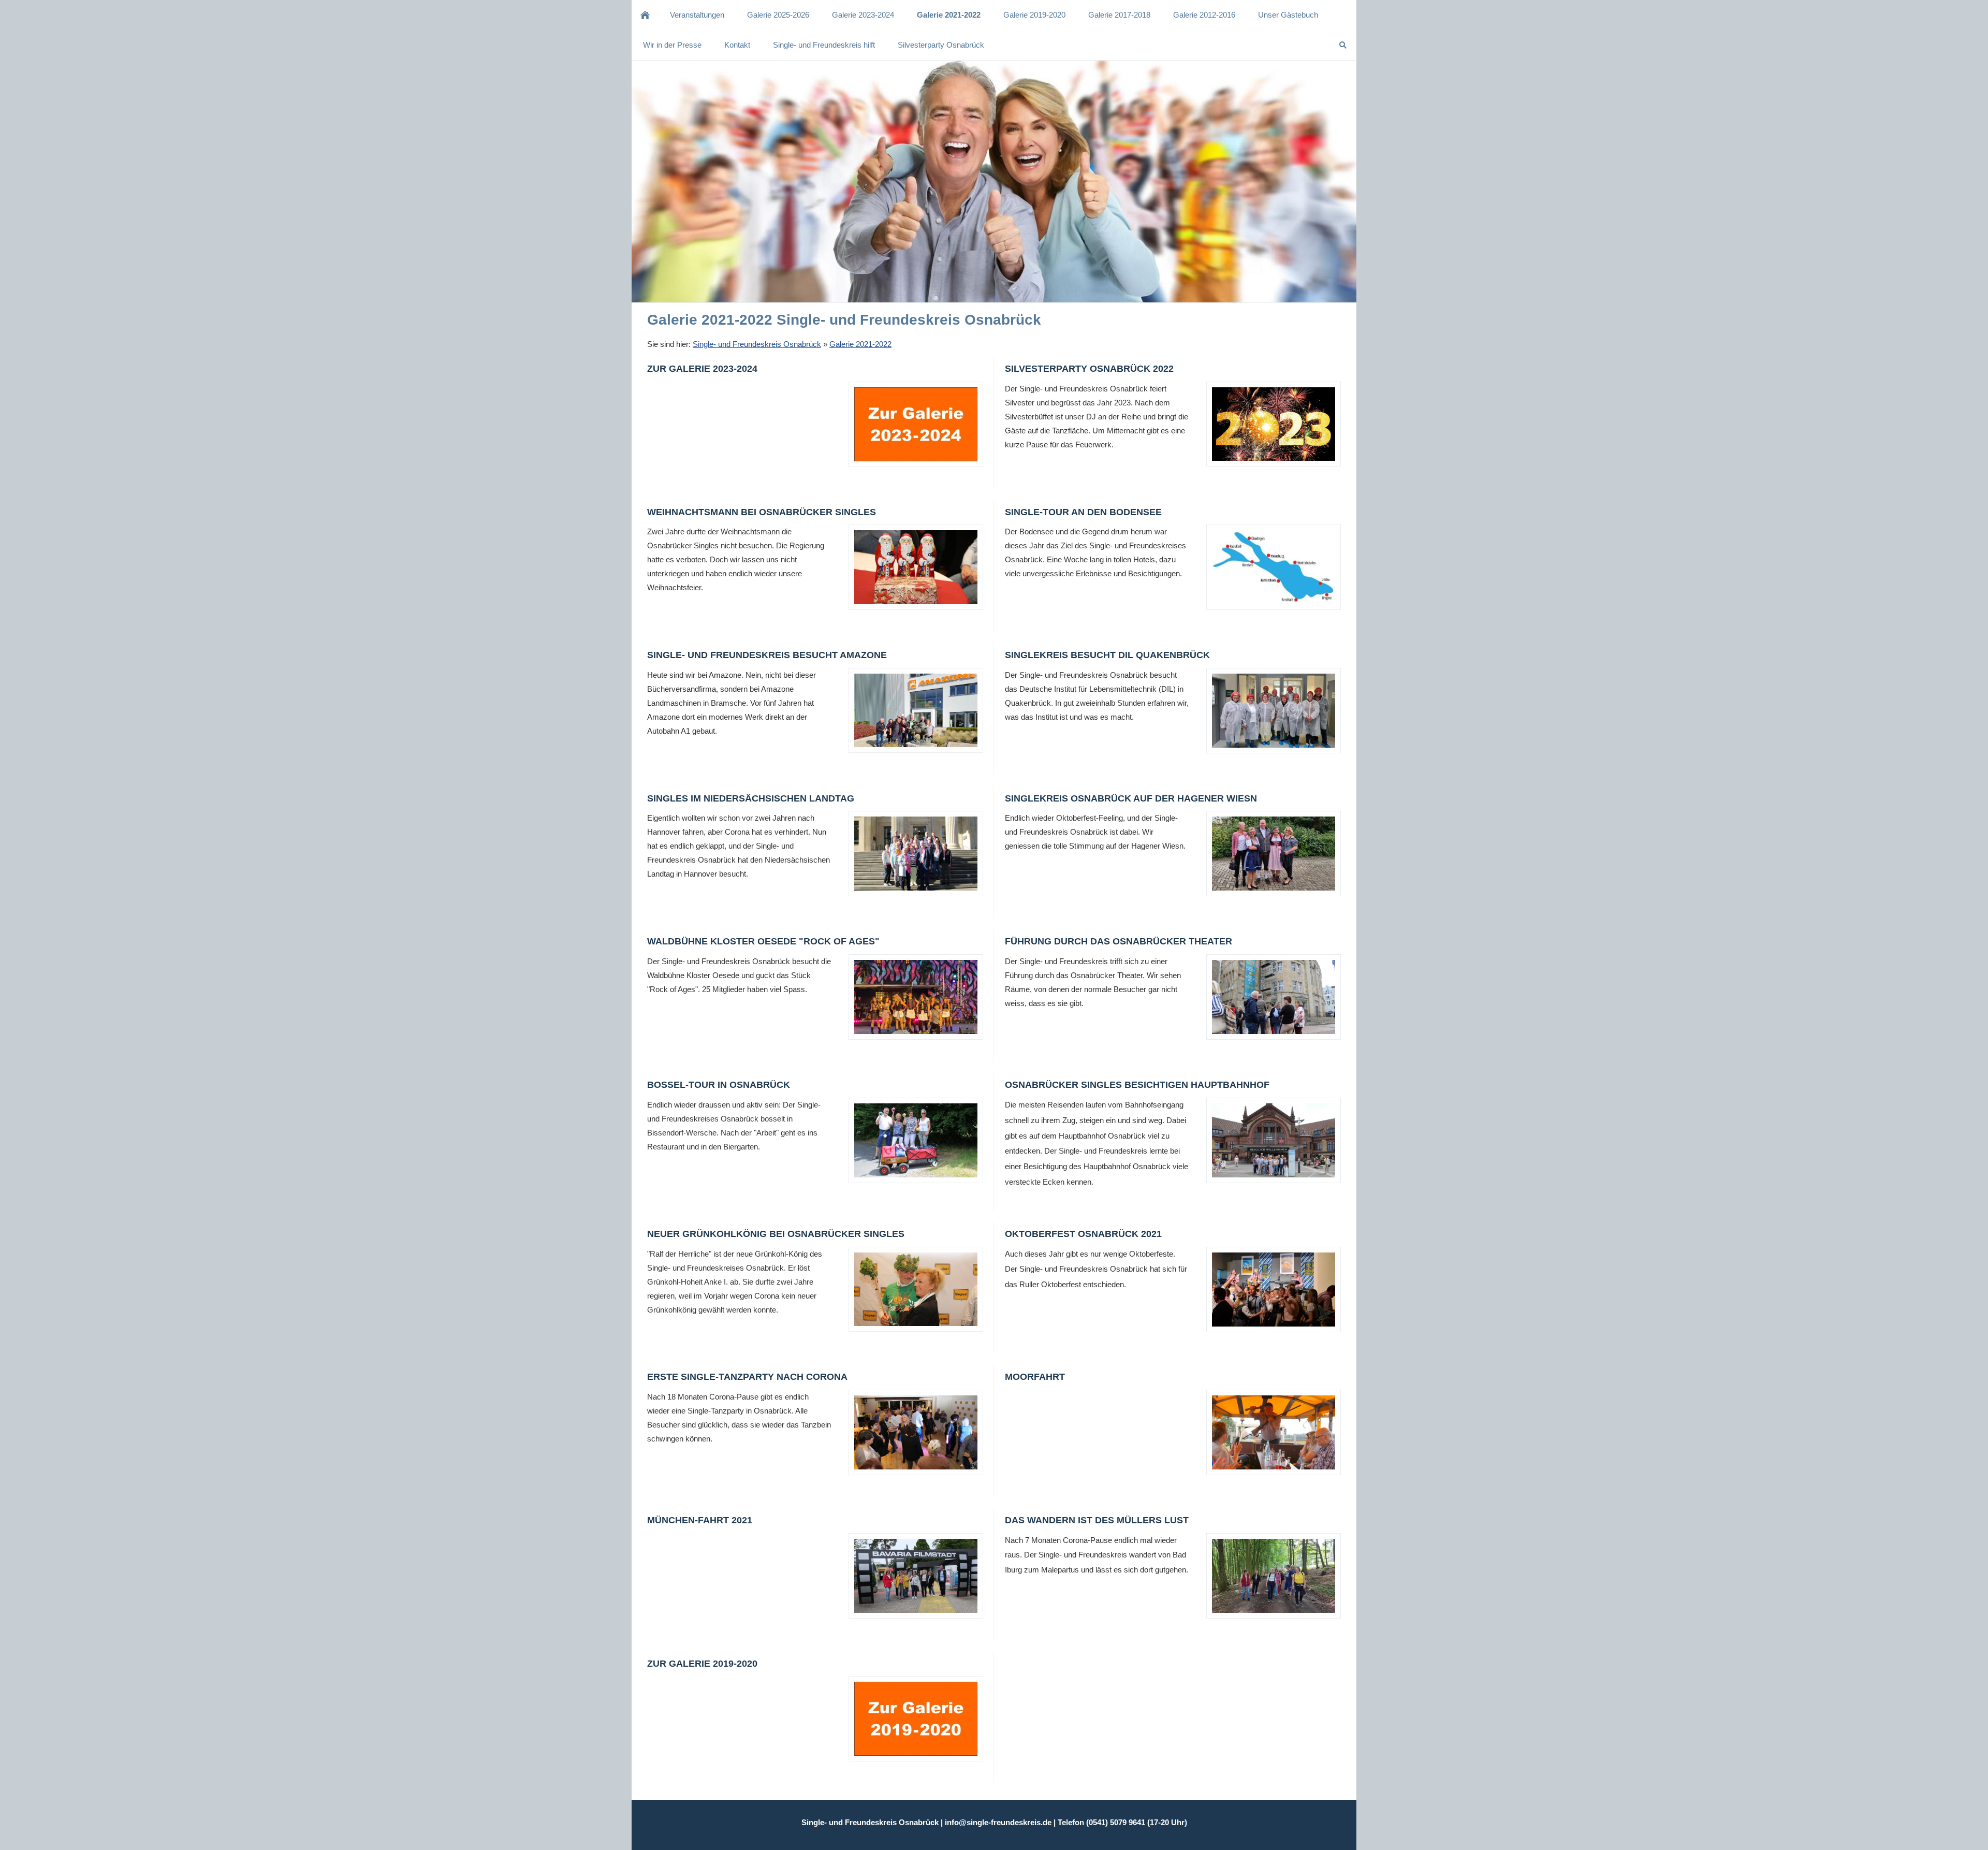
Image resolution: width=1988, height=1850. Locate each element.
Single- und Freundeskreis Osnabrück (757, 344)
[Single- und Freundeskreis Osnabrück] (645, 15)
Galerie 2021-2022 (860, 344)
